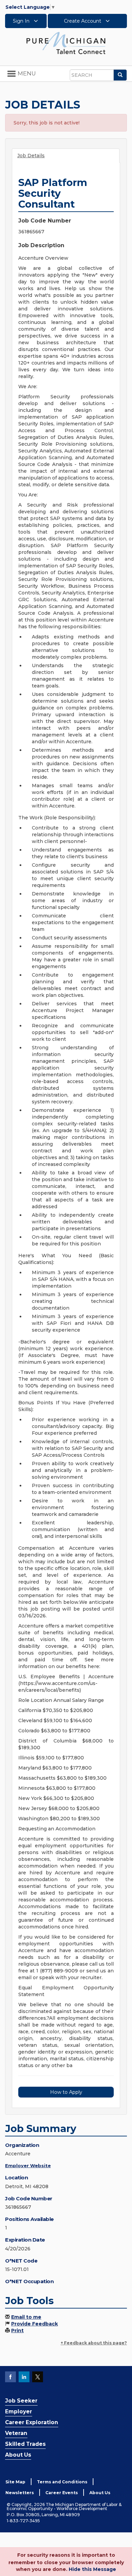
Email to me (26, 2317)
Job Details (31, 156)
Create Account (83, 21)
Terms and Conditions (62, 2482)
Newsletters (20, 2493)
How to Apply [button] (66, 2092)
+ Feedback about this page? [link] (94, 2343)
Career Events (62, 2493)
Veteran (16, 2433)
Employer (19, 2411)
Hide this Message (92, 2569)
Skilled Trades (25, 2444)
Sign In (22, 21)
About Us (18, 2455)
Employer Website (28, 2165)
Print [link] (17, 2331)
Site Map (15, 2482)
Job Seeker (21, 2401)
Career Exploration (32, 2422)
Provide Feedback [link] (35, 2324)
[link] (66, 43)
